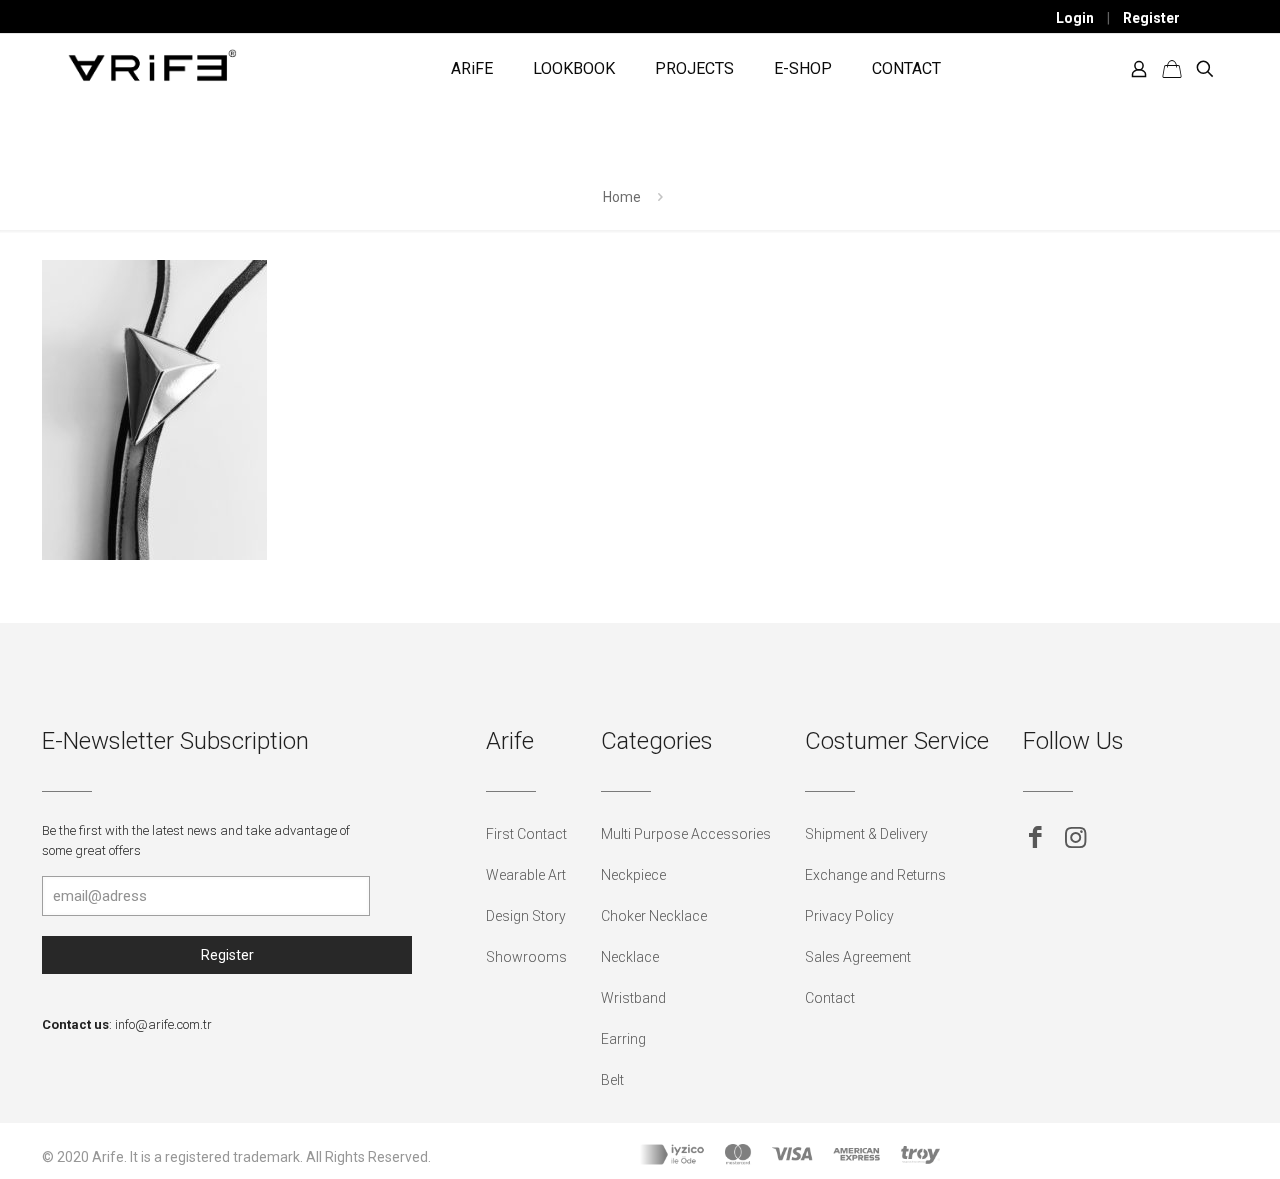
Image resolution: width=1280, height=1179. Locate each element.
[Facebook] (1035, 837)
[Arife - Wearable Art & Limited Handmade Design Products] (152, 64)
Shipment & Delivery (866, 834)
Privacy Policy (849, 916)
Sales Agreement (858, 957)
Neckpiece (633, 875)
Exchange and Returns (875, 875)
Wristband (633, 998)
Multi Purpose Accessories (686, 834)
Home (622, 197)
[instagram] (1075, 837)
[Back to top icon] (1184, 1138)
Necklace (630, 957)
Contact (830, 998)
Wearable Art (526, 875)
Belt (612, 1080)
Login (1075, 18)
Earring (623, 1039)
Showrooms (526, 957)
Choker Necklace (654, 916)
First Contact (526, 834)
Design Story (526, 916)
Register (1151, 18)
